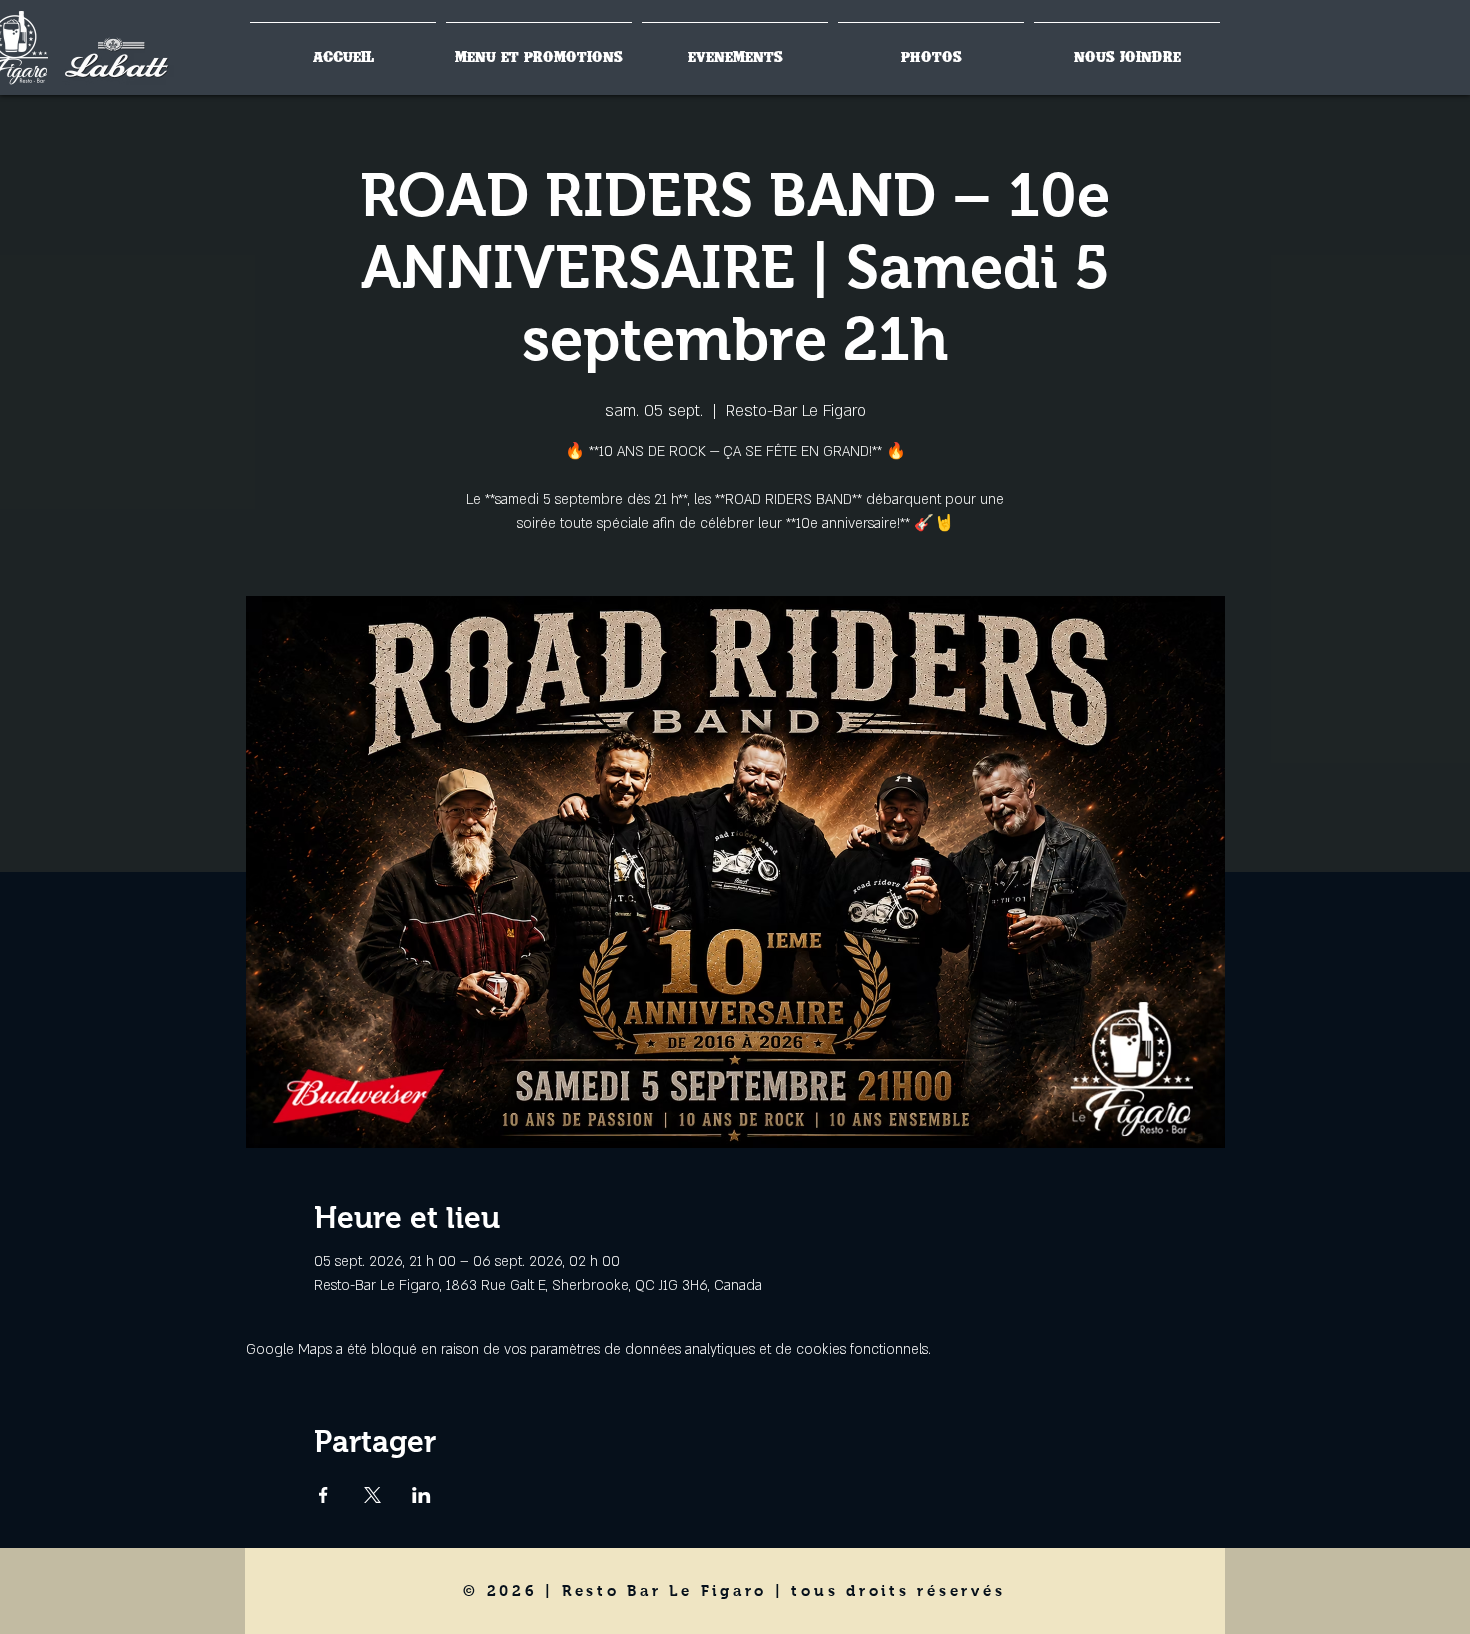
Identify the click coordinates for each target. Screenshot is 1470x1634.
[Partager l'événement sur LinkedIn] (421, 1495)
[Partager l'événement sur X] (372, 1495)
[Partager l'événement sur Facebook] (323, 1495)
